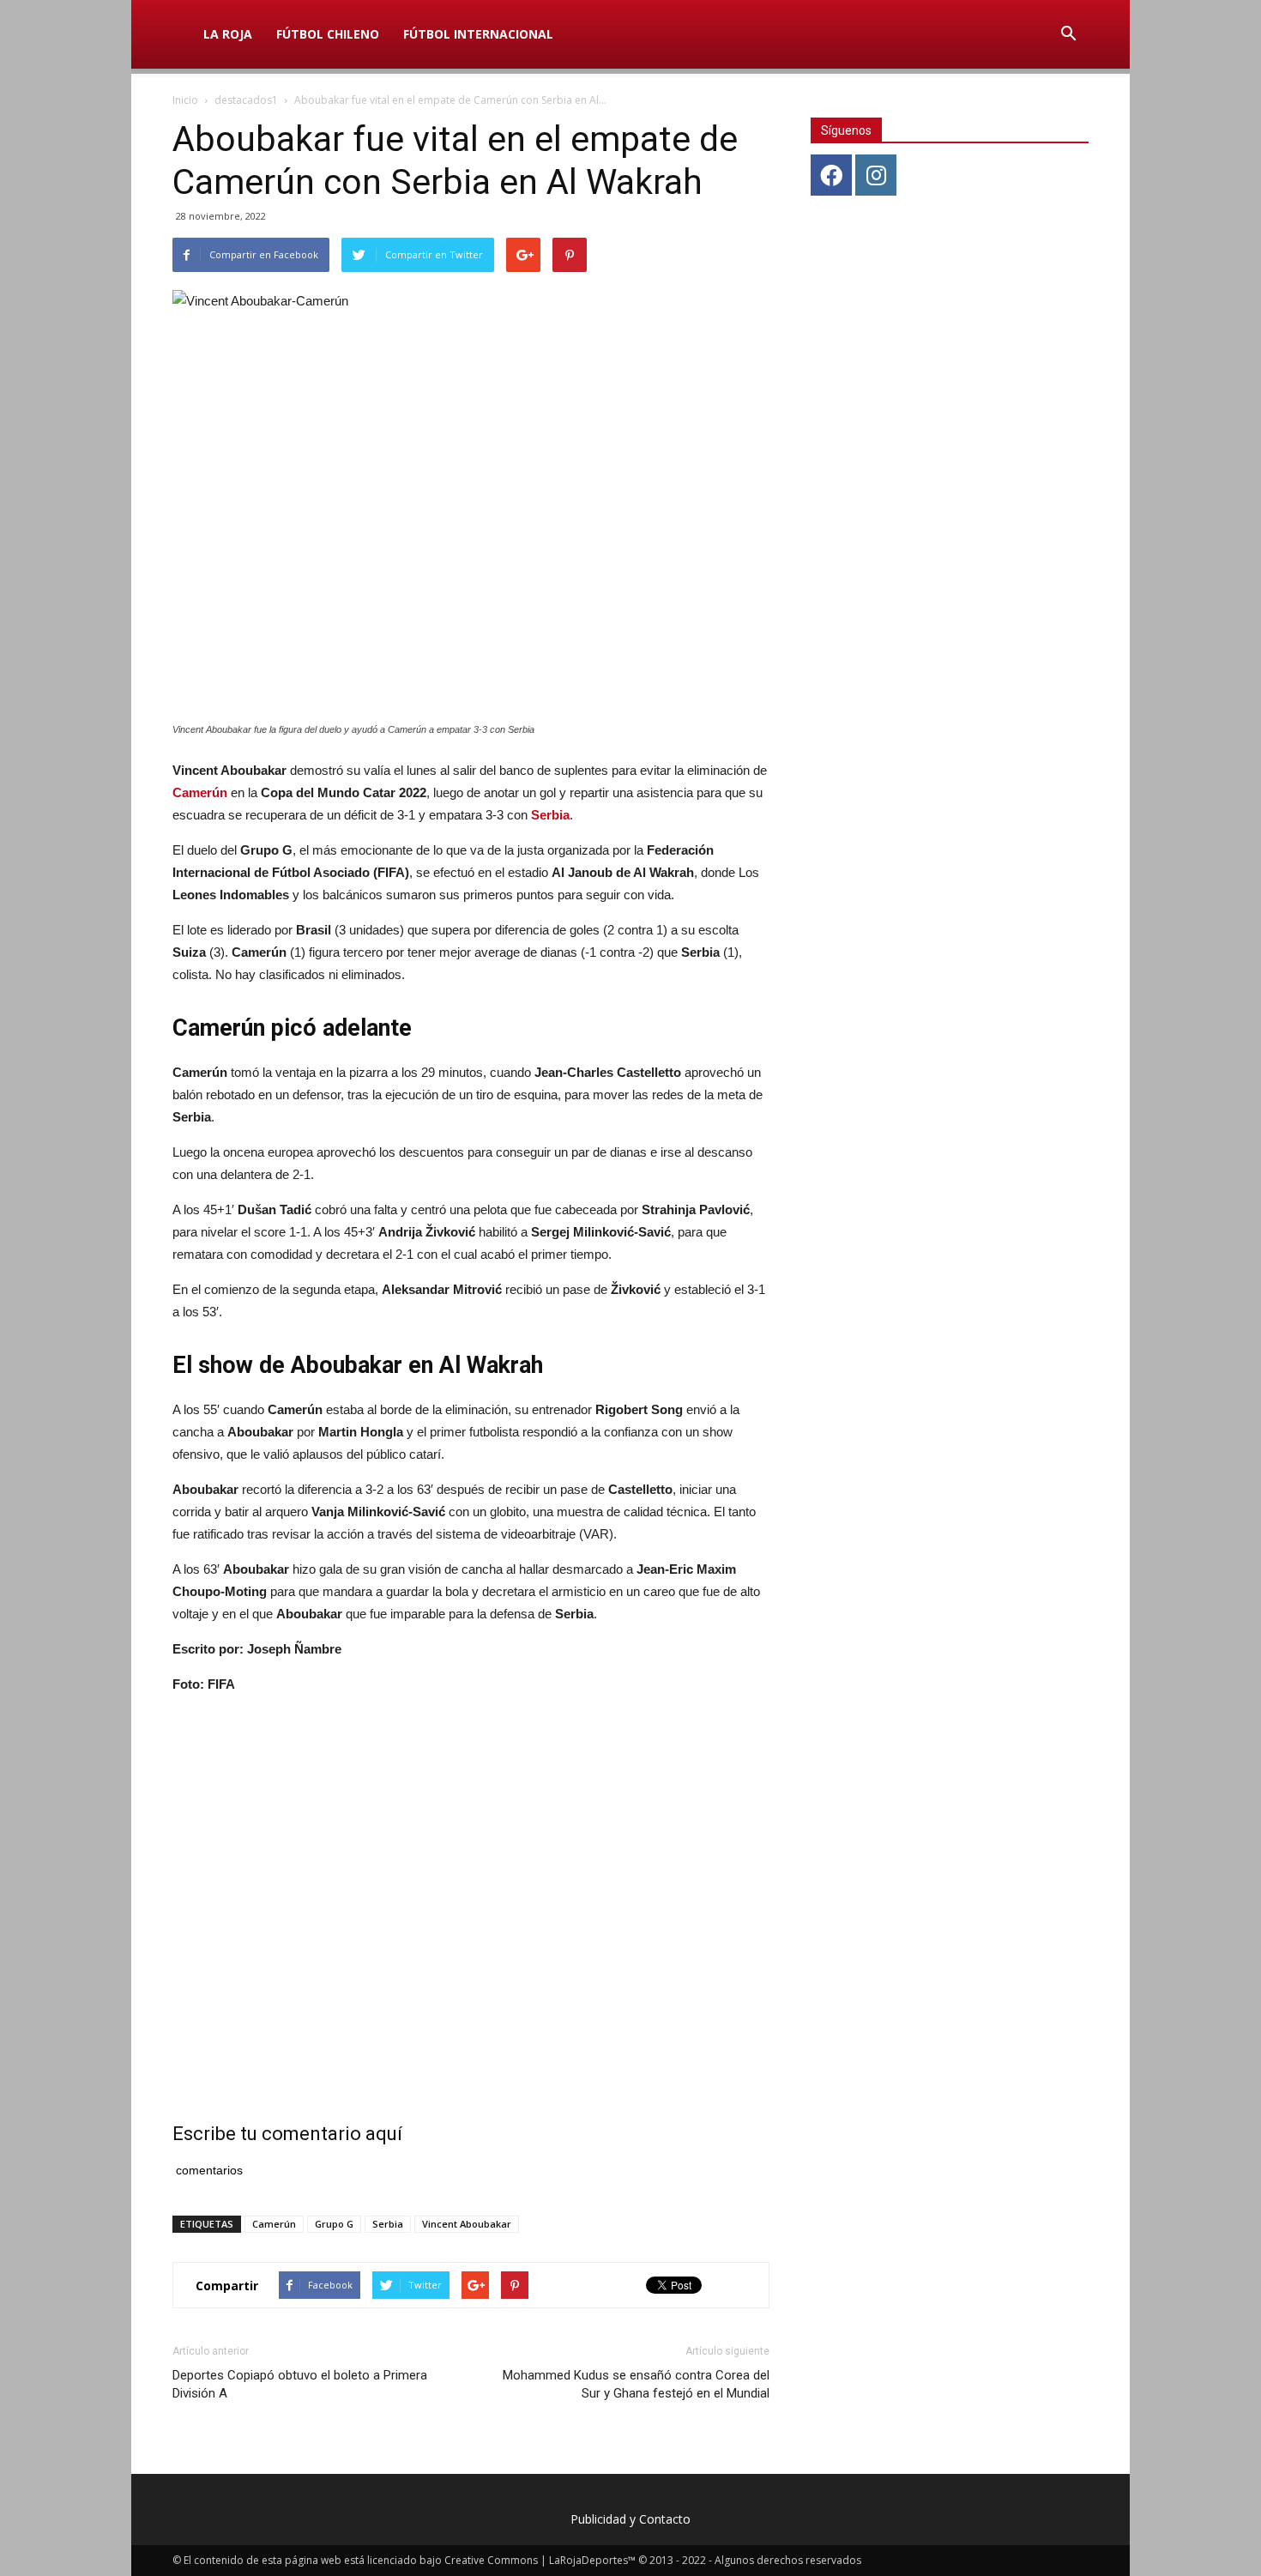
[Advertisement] (471, 1887)
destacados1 (246, 100)
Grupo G (334, 2224)
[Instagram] (876, 175)
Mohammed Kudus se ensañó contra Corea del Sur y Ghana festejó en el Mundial (636, 2384)
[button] (1068, 34)
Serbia (550, 815)
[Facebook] (831, 175)
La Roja (228, 34)
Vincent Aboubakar (467, 2224)
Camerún (274, 2224)
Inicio (185, 100)
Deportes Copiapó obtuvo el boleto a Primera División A (300, 2384)
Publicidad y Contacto (630, 2519)
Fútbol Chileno (328, 34)
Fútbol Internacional (478, 34)
